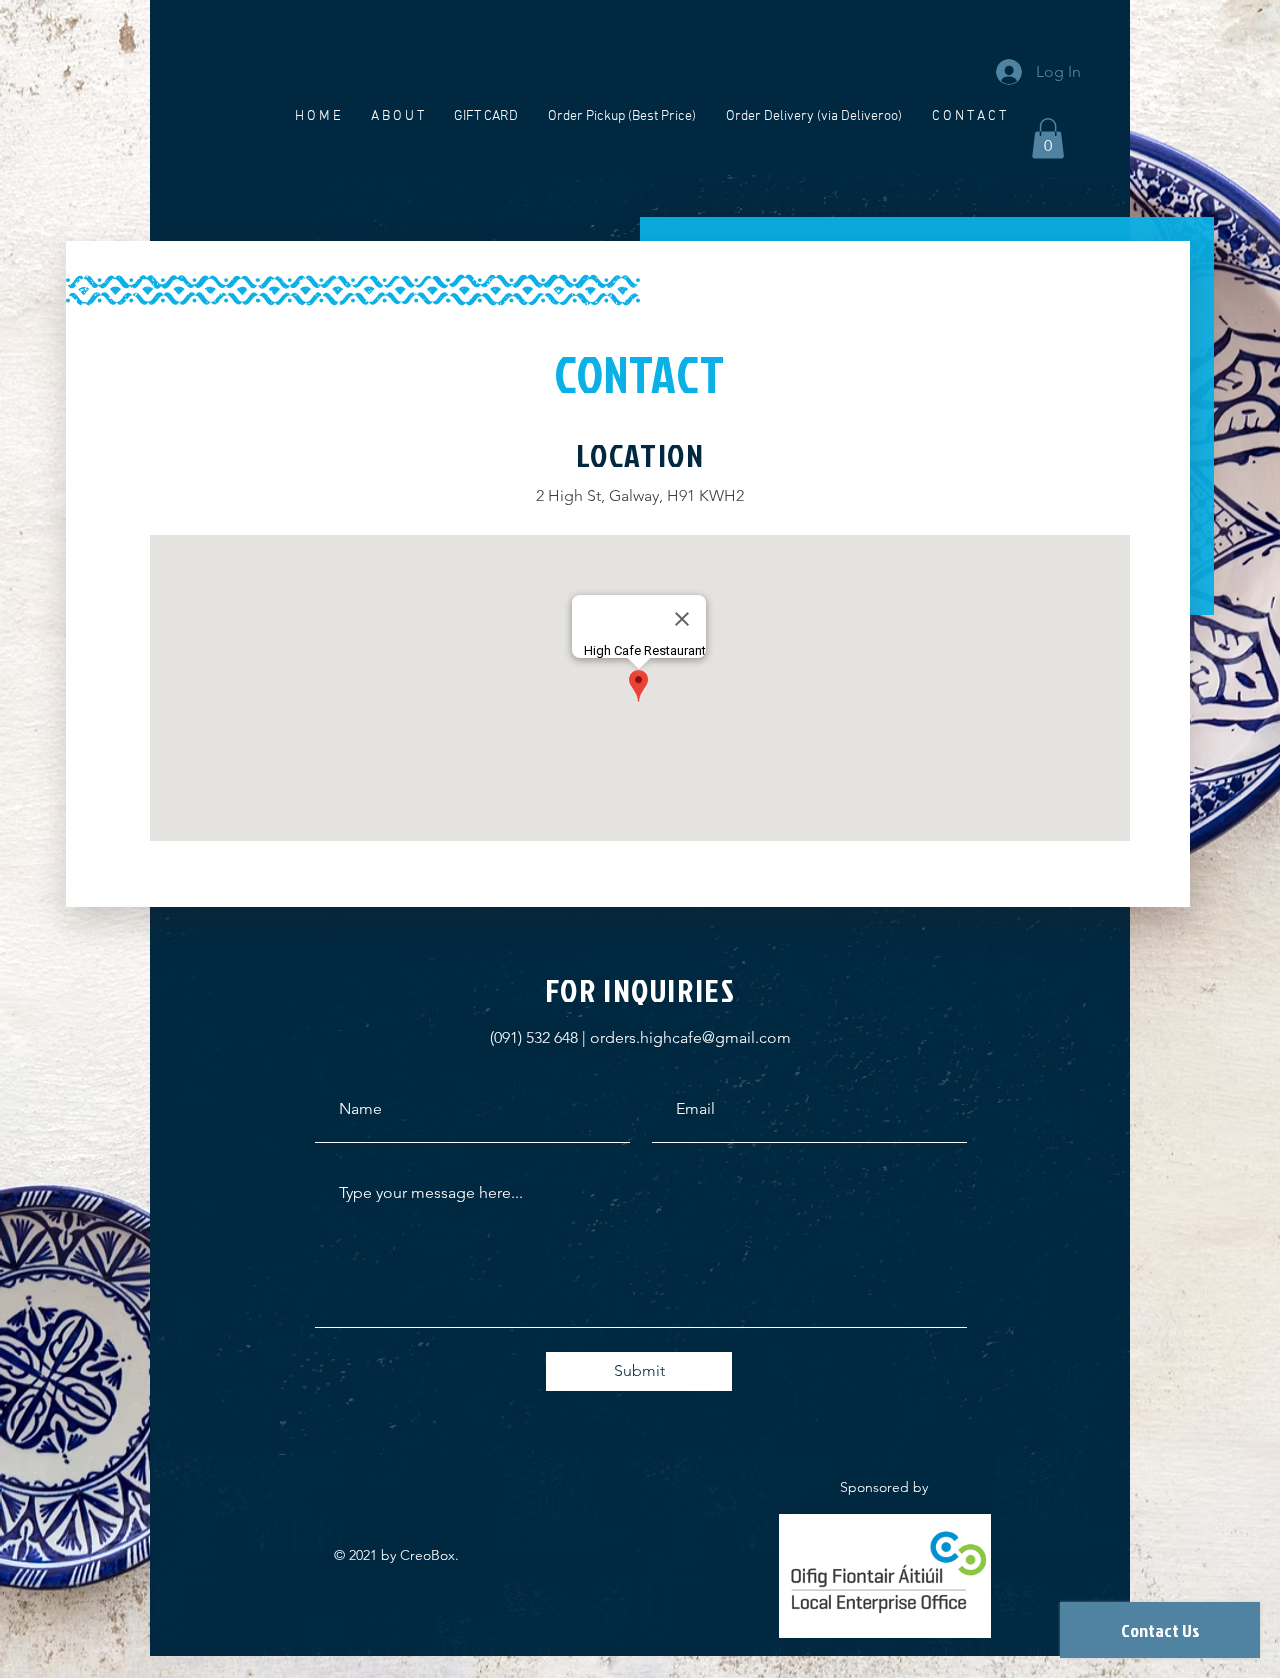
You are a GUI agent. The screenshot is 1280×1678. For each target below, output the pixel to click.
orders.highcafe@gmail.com (690, 1037)
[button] (1048, 138)
